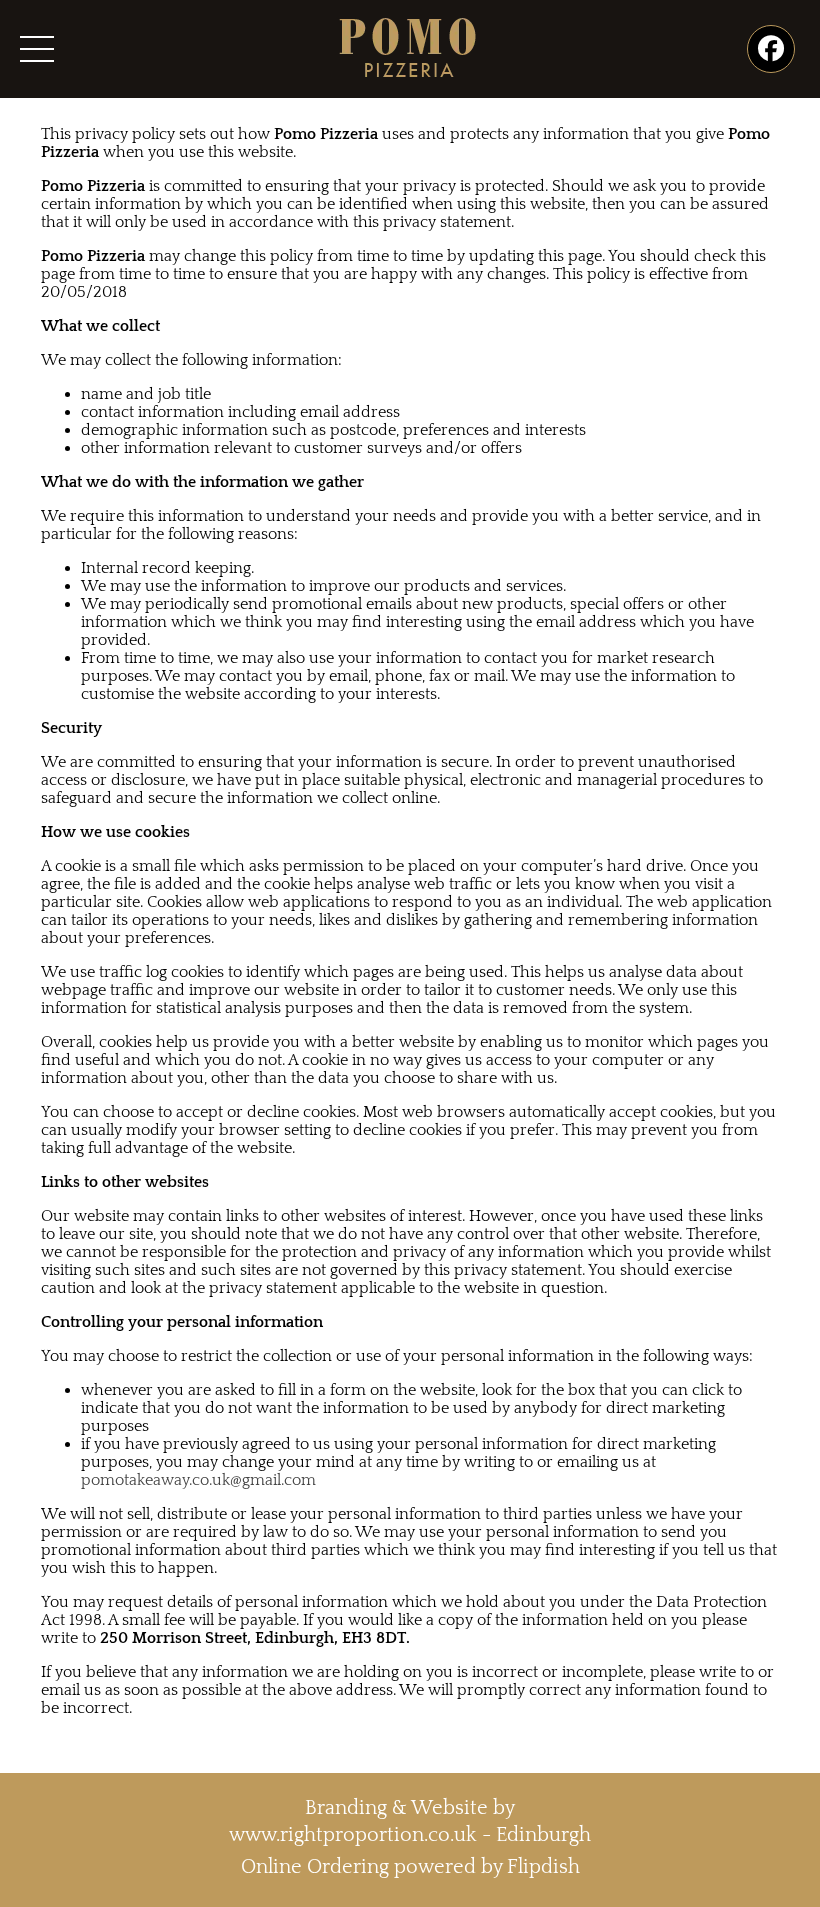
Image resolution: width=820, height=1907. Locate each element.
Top (772, 1859)
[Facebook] (771, 49)
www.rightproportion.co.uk (353, 1835)
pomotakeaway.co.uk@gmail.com (198, 1480)
